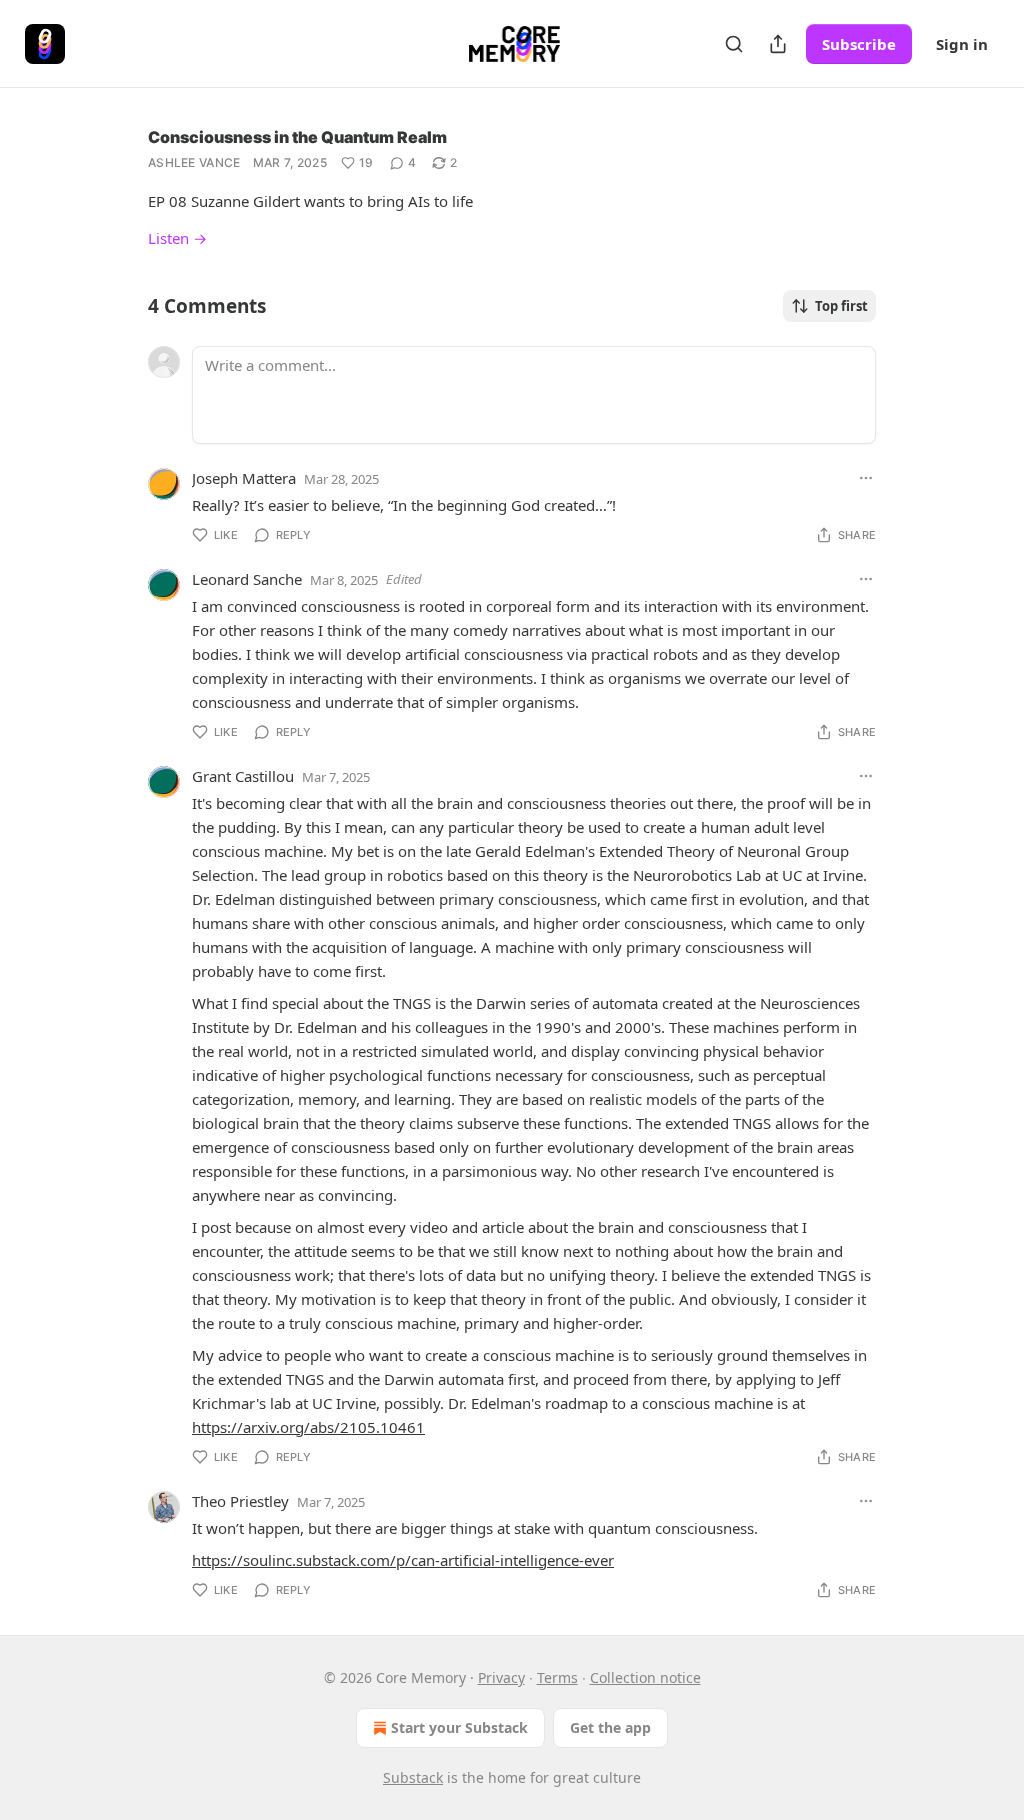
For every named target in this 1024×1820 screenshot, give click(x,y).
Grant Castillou (243, 776)
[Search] (734, 44)
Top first (841, 306)
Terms (557, 1677)
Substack (413, 1777)
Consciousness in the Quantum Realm (297, 137)
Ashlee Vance (194, 162)
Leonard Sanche (247, 579)
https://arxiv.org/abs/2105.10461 (308, 1427)
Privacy (501, 1677)
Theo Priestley (240, 1501)
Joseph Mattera (244, 478)
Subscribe (859, 44)
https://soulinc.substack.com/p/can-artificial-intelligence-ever (403, 1560)
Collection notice (645, 1677)
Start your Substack (459, 1727)
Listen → (177, 238)
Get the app (610, 1727)
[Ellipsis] (866, 478)
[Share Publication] (778, 44)
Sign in (962, 44)
